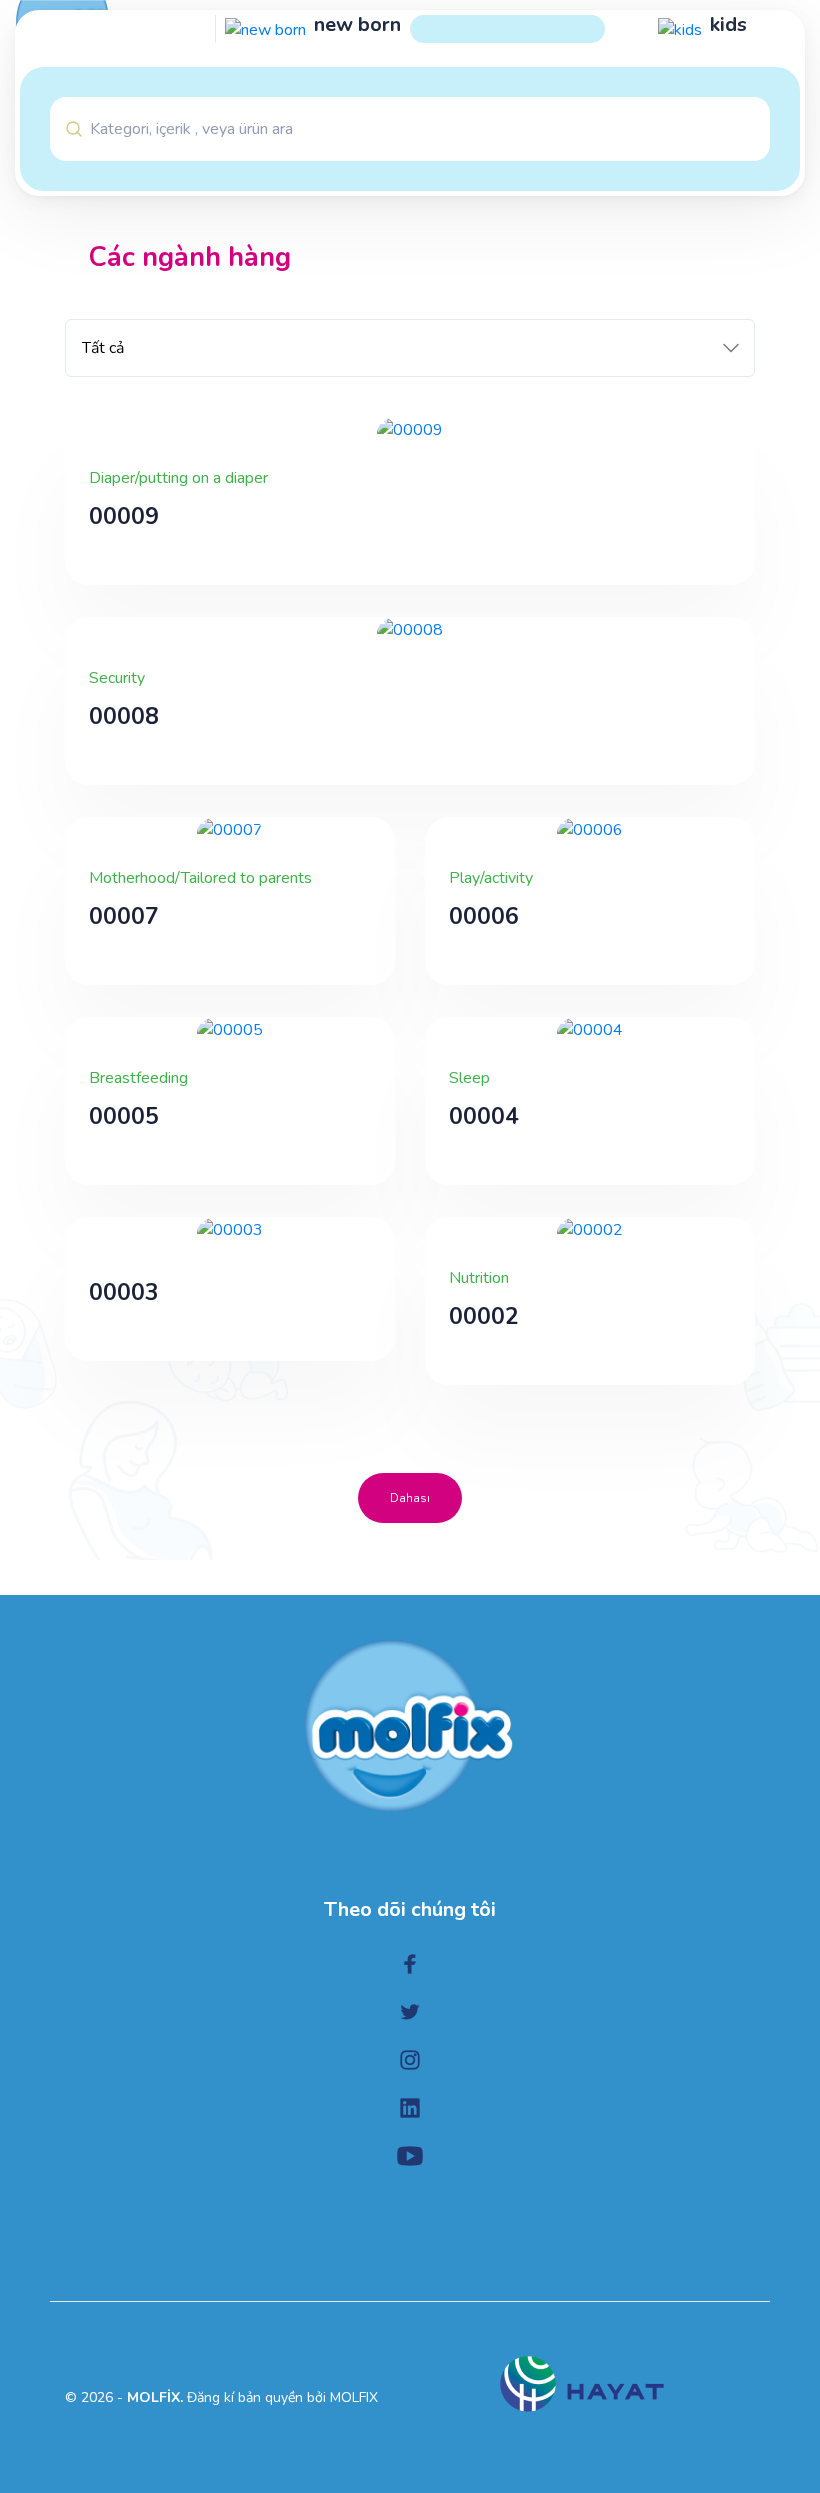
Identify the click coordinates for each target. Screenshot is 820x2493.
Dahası (410, 1498)
